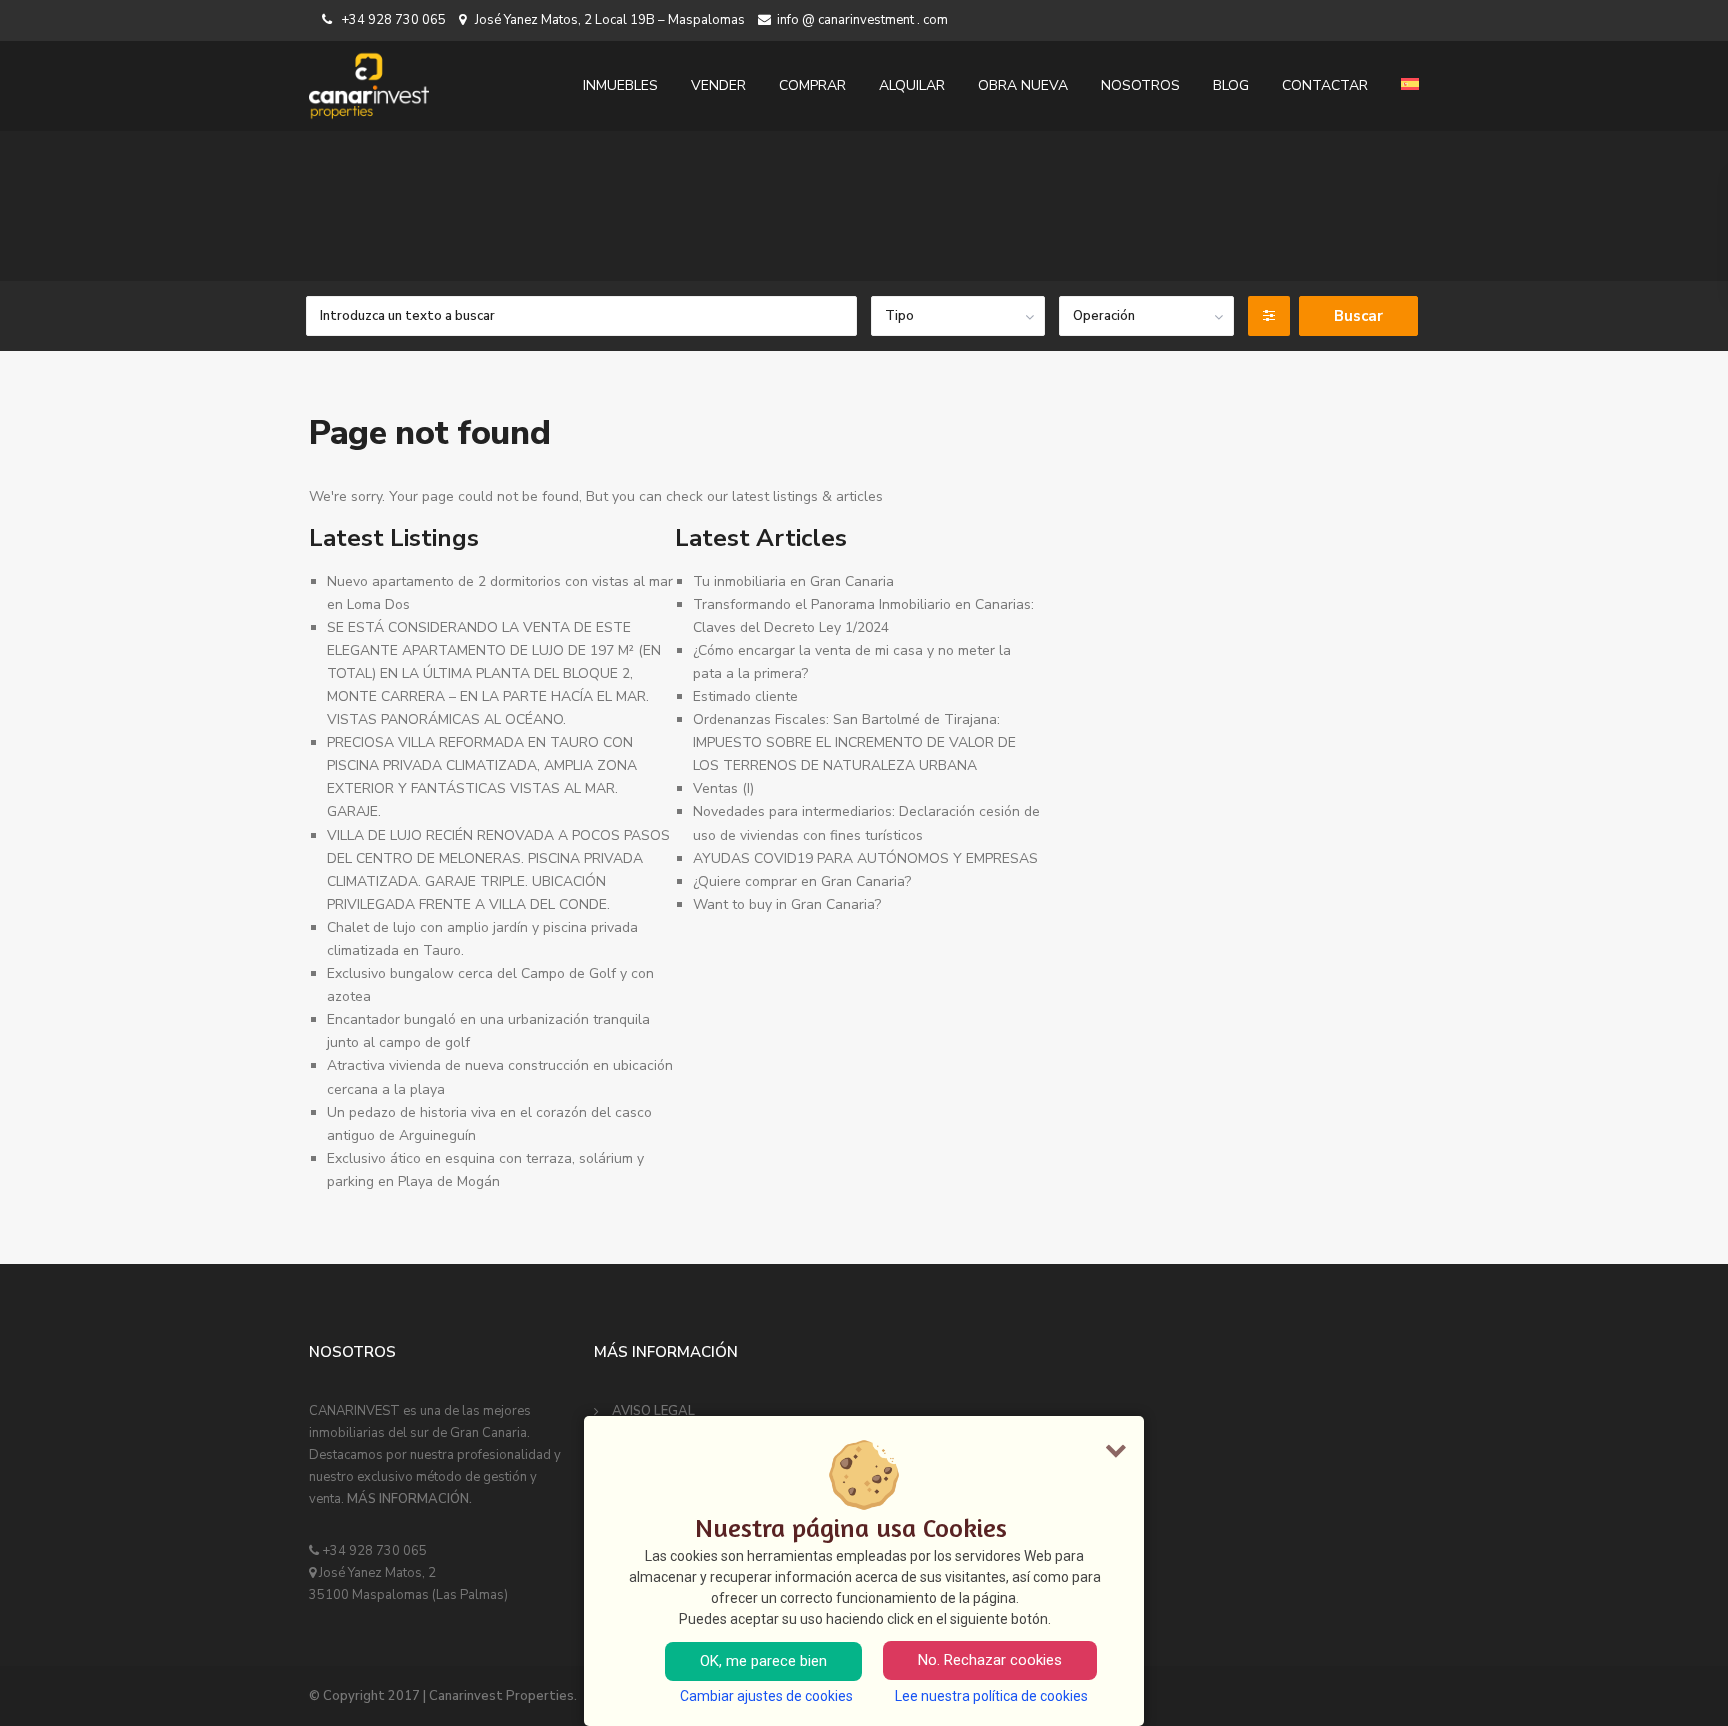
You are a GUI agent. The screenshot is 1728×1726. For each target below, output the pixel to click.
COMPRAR (812, 85)
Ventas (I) (723, 788)
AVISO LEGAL (653, 1411)
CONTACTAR (1325, 85)
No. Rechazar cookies (990, 1660)
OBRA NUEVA (1023, 85)
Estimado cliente (745, 696)
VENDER (718, 85)
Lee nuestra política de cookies (991, 1696)
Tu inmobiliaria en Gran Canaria (793, 581)
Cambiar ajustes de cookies (766, 1696)
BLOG (1231, 85)
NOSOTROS (1140, 85)
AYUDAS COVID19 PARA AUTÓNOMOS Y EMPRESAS (865, 858)
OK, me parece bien (763, 1661)
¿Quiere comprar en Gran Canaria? (802, 881)
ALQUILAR (912, 85)
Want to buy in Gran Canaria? (787, 904)
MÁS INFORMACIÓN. (409, 1499)
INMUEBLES (620, 85)
